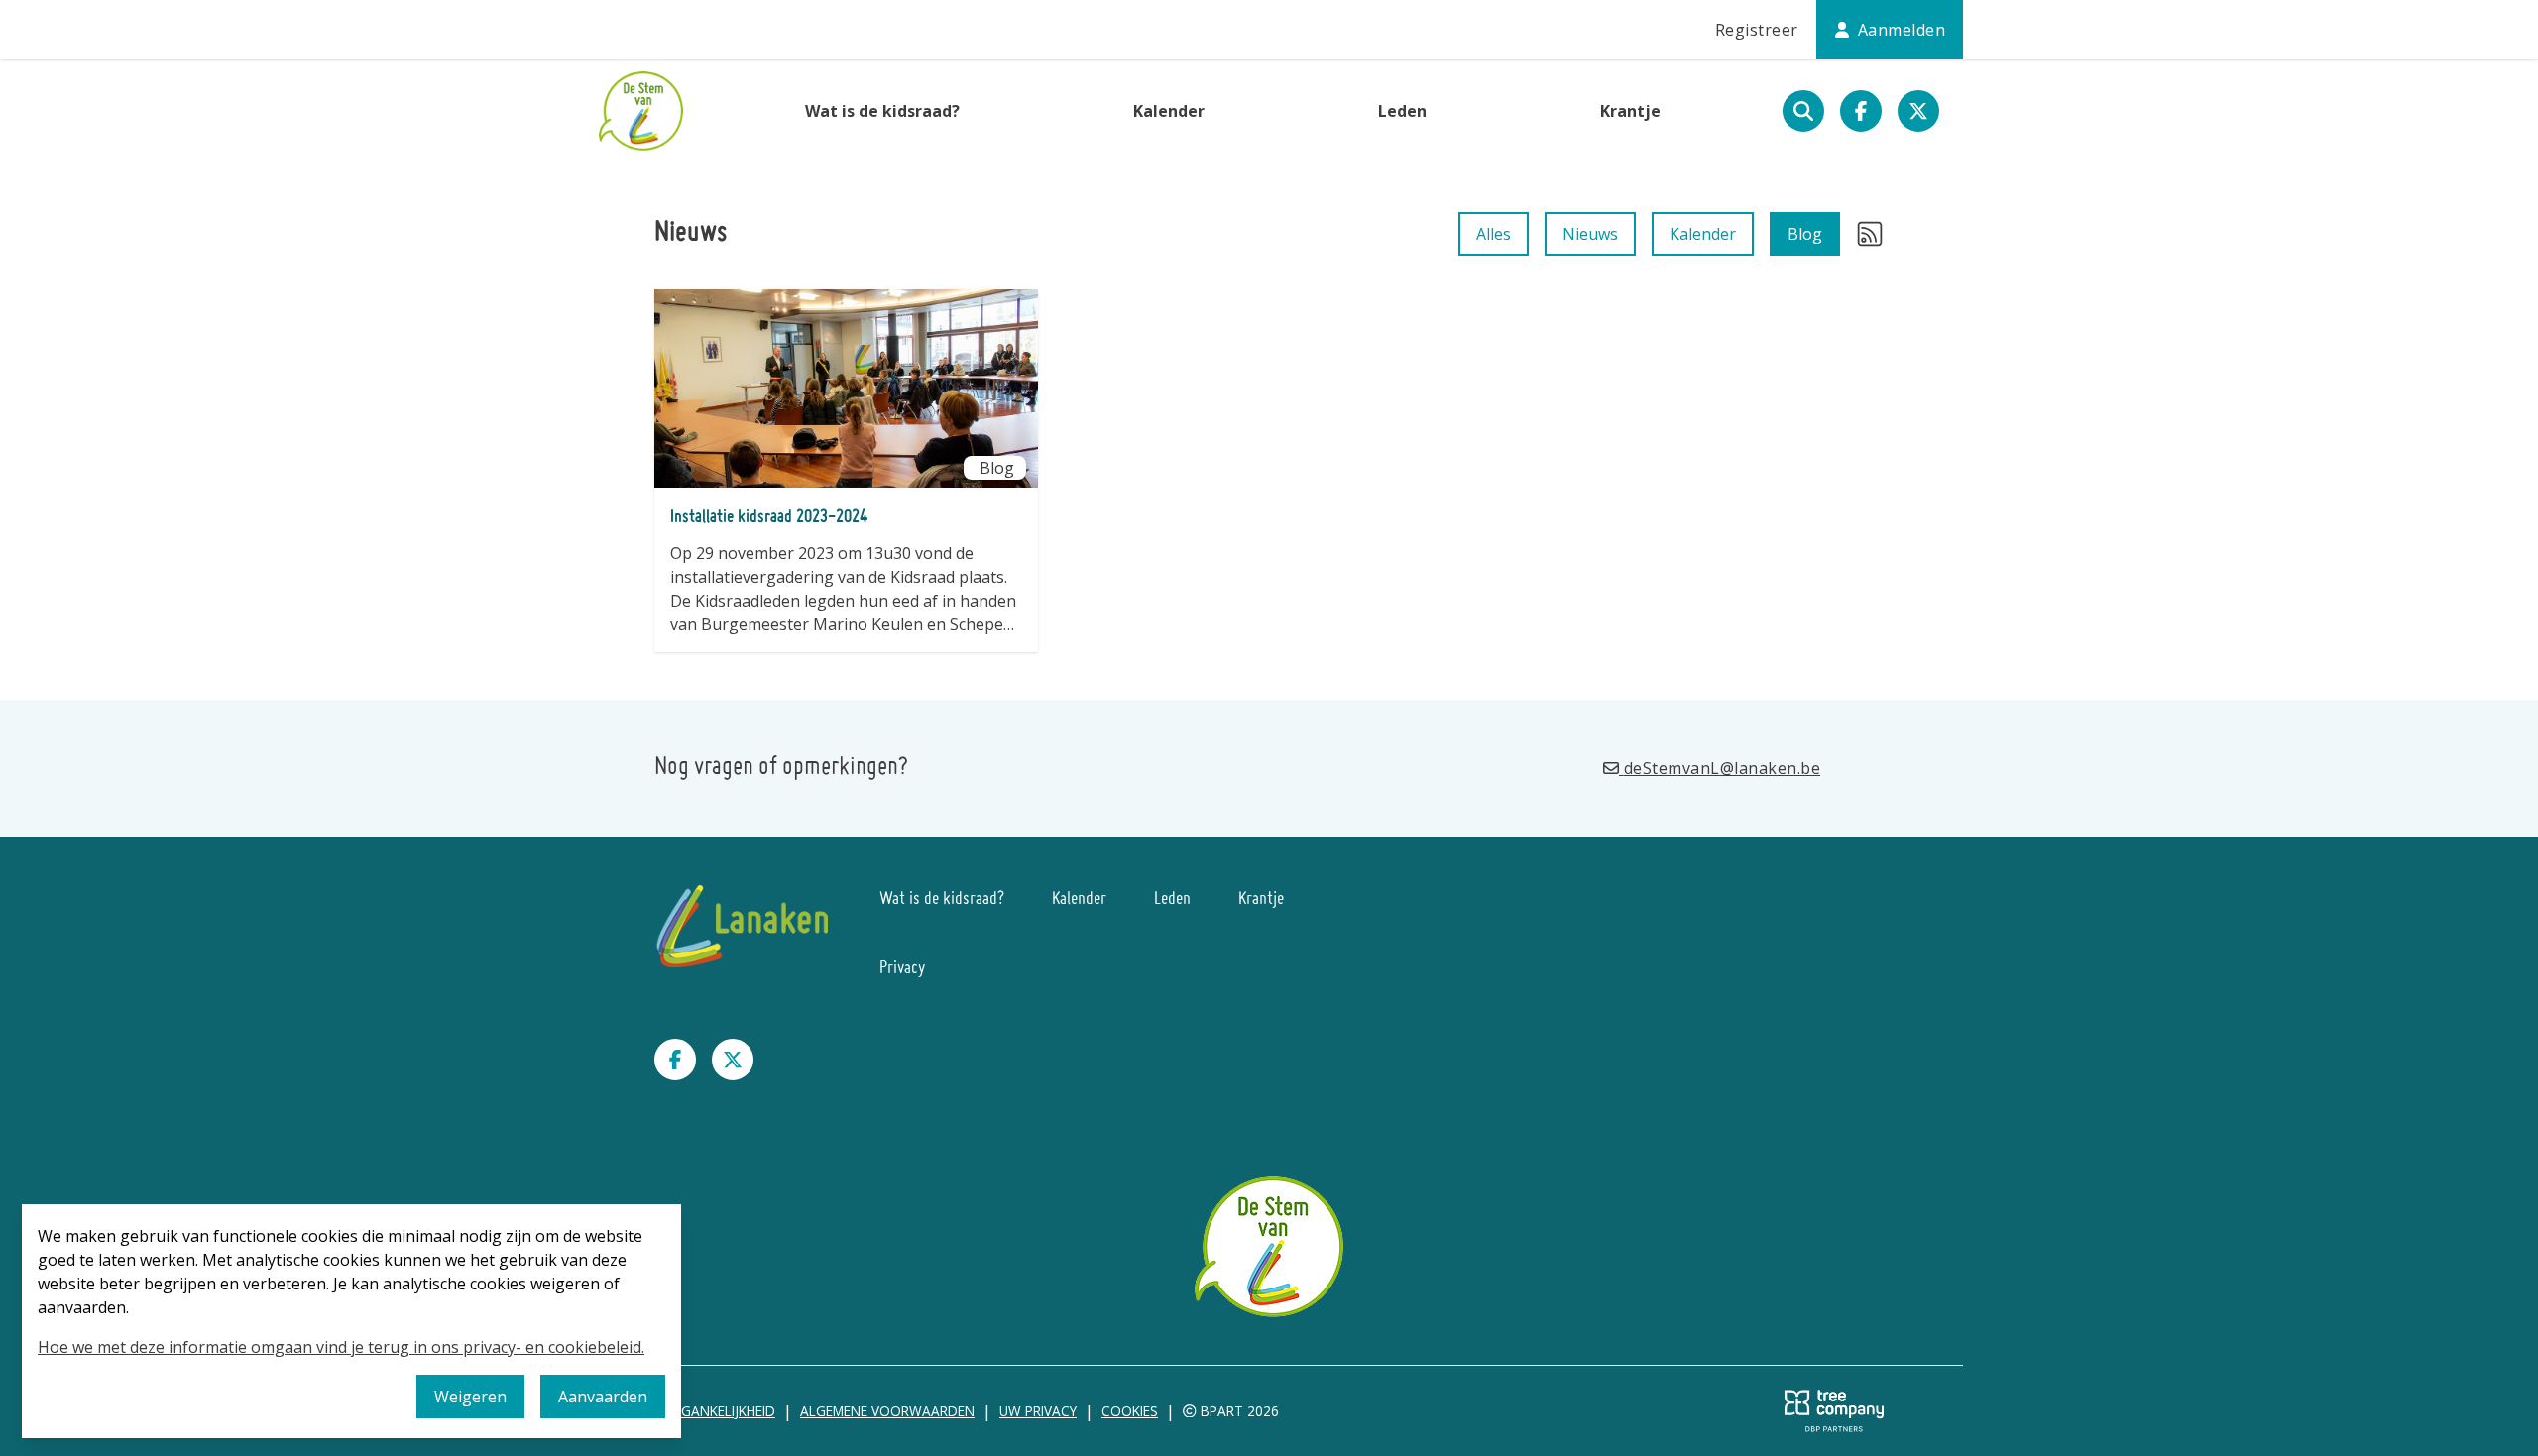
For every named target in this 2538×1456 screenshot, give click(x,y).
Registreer (1757, 30)
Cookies (1130, 1411)
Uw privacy (1038, 1411)
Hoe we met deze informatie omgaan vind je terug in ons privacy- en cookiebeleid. (341, 1347)
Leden (1402, 111)
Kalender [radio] (1703, 234)
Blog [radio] (1805, 234)
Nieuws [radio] (1590, 234)
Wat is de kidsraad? (882, 111)
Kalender (1169, 111)
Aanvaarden (603, 1397)
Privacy (902, 969)
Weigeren (470, 1397)
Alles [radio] (1494, 234)
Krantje (1630, 111)
